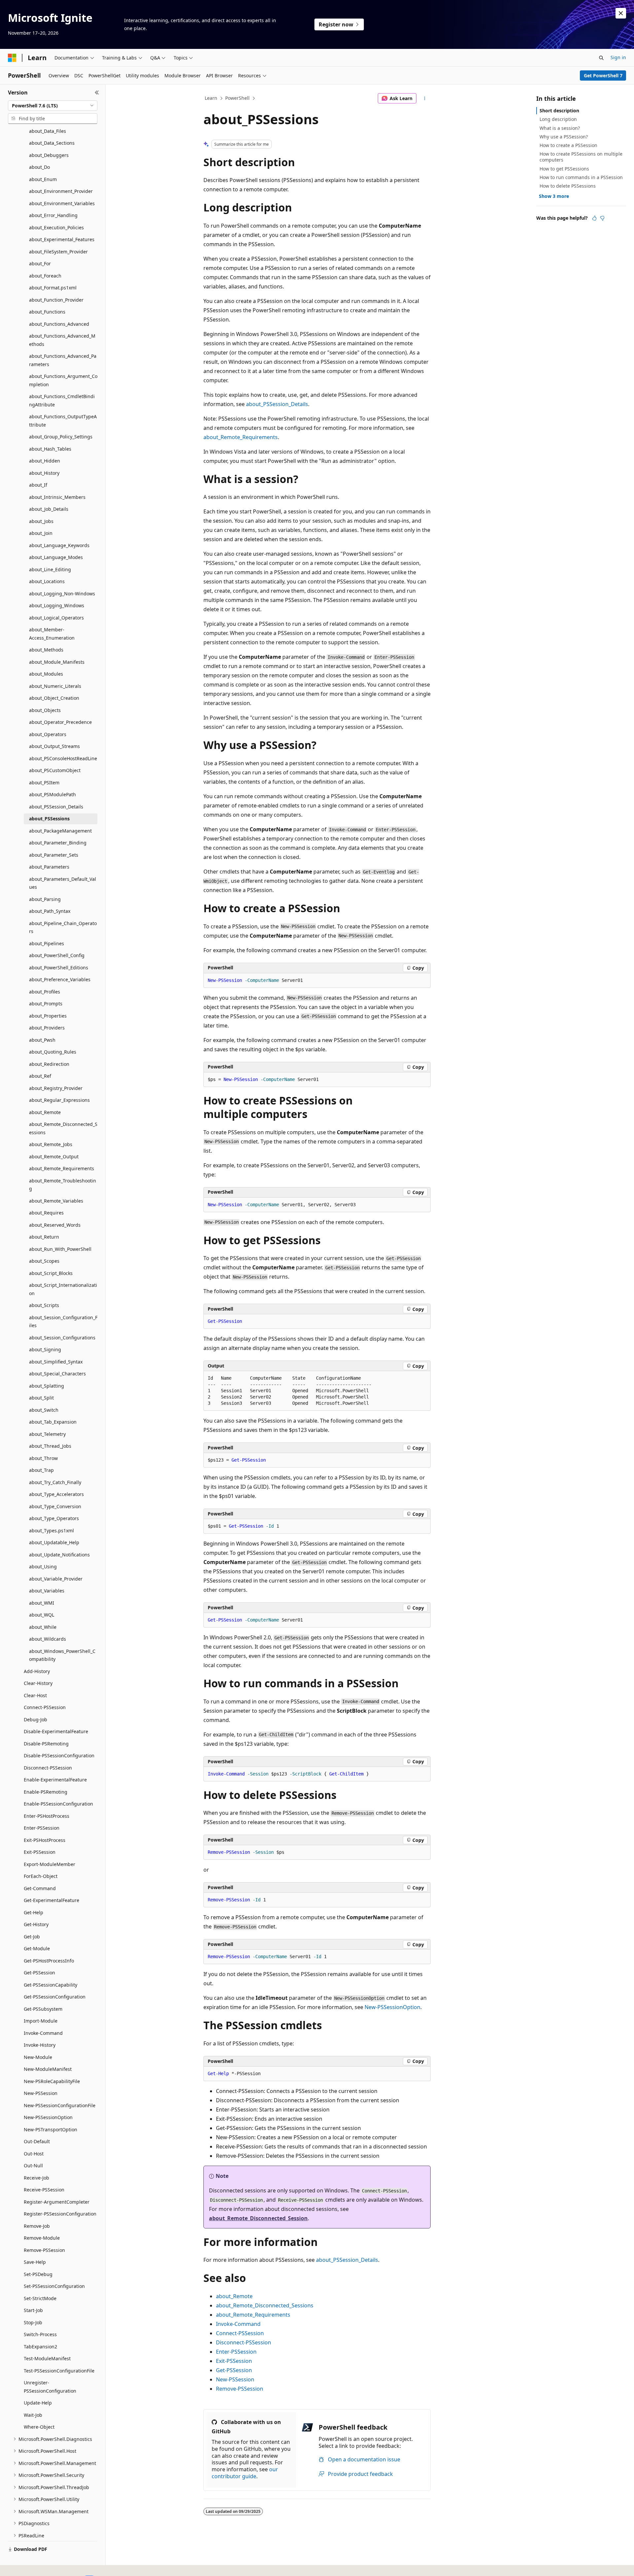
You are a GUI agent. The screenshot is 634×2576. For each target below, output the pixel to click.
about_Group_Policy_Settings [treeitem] (61, 437)
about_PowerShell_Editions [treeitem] (59, 968)
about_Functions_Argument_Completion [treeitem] (63, 380)
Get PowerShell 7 (603, 75)
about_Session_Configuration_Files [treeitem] (63, 1322)
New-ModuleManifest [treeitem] (48, 2069)
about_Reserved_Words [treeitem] (55, 1225)
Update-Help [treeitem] (38, 2403)
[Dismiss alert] (621, 13)
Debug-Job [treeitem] (35, 1719)
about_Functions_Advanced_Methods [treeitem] (62, 340)
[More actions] (425, 98)
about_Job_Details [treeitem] (49, 509)
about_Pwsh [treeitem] (42, 1040)
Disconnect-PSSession (244, 2342)
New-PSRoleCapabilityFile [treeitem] (52, 2081)
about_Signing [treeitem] (45, 1349)
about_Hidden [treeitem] (45, 461)
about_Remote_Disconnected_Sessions (265, 2305)
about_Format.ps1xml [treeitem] (53, 288)
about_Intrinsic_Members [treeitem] (57, 497)
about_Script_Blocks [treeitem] (51, 1273)
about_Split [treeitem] (41, 1398)
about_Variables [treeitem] (47, 1591)
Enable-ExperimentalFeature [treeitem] (55, 1780)
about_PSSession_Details (277, 404)
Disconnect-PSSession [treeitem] (48, 1768)
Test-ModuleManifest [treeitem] (47, 2358)
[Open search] (601, 58)
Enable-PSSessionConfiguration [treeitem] (58, 1804)
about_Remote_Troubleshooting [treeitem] (63, 1185)
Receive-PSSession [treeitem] (44, 2190)
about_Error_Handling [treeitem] (53, 215)
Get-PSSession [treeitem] (39, 1973)
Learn (211, 98)
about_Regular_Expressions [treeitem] (59, 1100)
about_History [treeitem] (44, 473)
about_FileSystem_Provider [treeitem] (58, 252)
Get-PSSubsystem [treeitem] (43, 2009)
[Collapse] (97, 93)
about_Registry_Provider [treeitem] (56, 1088)
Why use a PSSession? (564, 137)
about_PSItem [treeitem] (44, 783)
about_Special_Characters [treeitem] (57, 1374)
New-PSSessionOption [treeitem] (48, 2117)
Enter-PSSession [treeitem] (42, 1828)
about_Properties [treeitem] (48, 1016)
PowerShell (237, 98)
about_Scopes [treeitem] (44, 1261)
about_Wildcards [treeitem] (48, 1639)
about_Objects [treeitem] (45, 710)
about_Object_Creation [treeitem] (54, 698)
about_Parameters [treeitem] (49, 867)
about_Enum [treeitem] (43, 179)
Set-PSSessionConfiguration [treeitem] (54, 2286)
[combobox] (53, 106)
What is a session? (560, 128)
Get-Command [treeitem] (40, 1888)
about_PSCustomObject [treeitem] (55, 770)
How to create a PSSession (568, 145)
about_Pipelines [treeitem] (47, 943)
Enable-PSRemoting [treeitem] (46, 1792)
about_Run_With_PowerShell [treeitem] (60, 1249)
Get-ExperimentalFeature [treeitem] (52, 1900)
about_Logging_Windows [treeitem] (57, 605)
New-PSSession (235, 2379)
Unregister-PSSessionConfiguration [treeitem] (50, 2387)
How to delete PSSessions (568, 186)
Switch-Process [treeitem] (40, 2334)
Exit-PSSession (234, 2361)
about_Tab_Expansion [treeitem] (53, 1422)
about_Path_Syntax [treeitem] (50, 911)
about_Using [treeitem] (43, 1567)
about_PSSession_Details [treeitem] (56, 807)
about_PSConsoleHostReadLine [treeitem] (63, 758)
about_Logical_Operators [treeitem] (56, 618)
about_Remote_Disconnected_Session (258, 2218)
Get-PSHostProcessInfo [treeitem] (49, 1961)
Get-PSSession (234, 2370)
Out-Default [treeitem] (37, 2141)
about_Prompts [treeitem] (46, 1004)
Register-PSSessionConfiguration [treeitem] (60, 2214)
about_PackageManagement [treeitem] (60, 831)
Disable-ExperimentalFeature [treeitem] (56, 1731)
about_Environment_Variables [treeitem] (62, 203)
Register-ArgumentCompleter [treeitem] (57, 2202)
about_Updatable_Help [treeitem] (54, 1542)
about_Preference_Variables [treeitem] (60, 979)
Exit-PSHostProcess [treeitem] (45, 1840)
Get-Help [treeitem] (34, 1912)
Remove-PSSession (240, 2389)
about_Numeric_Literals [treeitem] (55, 686)
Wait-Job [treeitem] (33, 2415)
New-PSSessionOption (392, 2007)
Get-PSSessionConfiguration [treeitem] (55, 1997)
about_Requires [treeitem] (46, 1213)
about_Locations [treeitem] (47, 581)
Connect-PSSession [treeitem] (45, 1707)
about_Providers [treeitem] (47, 1028)
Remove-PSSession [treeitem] (44, 2250)
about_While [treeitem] (43, 1627)
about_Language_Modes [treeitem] (56, 557)
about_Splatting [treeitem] (47, 1386)
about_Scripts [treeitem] (44, 1305)
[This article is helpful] (594, 218)
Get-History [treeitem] (36, 1924)
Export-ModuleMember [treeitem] (50, 1864)
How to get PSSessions (564, 169)
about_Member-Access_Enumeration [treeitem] (52, 634)
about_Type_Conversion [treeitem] (55, 1506)
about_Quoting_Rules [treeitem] (53, 1052)
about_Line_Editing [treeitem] (50, 569)
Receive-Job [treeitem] (36, 2178)
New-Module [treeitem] (38, 2057)
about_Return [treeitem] (44, 1237)
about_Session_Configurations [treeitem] (62, 1338)
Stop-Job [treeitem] (33, 2322)
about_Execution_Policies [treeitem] (56, 227)
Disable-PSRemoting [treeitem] (46, 1744)
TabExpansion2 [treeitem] (40, 2347)
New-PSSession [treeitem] (41, 2093)
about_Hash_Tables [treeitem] (50, 449)
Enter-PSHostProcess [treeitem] (47, 1816)
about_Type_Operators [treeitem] (54, 1518)
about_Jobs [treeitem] (41, 521)
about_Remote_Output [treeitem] (54, 1157)
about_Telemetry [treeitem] (47, 1434)
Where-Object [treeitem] (39, 2427)
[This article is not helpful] (602, 218)
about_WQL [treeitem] (42, 1615)
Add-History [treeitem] (37, 1671)
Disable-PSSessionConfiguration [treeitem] (59, 1755)
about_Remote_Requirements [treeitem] (62, 1168)
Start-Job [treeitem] (33, 2310)
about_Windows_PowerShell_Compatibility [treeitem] (62, 1655)
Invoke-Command (238, 2324)
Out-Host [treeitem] (34, 2154)
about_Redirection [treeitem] (49, 1064)
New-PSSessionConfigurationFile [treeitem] (60, 2105)
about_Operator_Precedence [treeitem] (60, 722)
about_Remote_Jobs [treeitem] (51, 1144)
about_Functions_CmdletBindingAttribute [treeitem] (62, 400)
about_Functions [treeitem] (47, 312)
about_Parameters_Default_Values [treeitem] (63, 883)
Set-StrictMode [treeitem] (40, 2298)
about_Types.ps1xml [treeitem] (52, 1531)
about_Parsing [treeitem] (45, 899)
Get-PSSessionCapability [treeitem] (51, 1985)
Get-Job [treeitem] (32, 1937)
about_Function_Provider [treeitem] (56, 300)
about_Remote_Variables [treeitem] (56, 1201)
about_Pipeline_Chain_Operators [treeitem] (63, 927)
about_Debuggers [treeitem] (49, 155)
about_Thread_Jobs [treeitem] (50, 1446)
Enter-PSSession (236, 2352)
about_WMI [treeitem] (42, 1603)
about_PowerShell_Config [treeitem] (57, 955)
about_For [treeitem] (40, 263)
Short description (559, 111)
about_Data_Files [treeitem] (48, 131)
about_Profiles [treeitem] (45, 992)
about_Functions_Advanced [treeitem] (59, 324)
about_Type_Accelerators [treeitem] (56, 1494)
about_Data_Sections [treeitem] (52, 143)
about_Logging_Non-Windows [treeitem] (62, 594)
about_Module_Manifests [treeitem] (57, 662)
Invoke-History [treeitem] (40, 2045)
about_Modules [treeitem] (46, 674)
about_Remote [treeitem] (45, 1112)
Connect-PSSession (240, 2333)
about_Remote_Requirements (241, 437)
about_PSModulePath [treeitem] (53, 794)
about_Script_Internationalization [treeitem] (63, 1289)
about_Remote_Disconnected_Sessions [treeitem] (63, 1128)
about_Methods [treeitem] (46, 650)
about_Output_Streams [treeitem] (54, 746)
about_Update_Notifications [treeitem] (59, 1555)
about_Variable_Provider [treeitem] (56, 1579)
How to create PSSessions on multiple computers (581, 157)
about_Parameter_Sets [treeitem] (54, 855)
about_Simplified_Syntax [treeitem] (56, 1362)
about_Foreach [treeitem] (45, 276)
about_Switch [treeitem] (44, 1410)
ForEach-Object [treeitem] (41, 1876)
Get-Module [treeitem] (37, 1948)
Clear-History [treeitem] (38, 1683)
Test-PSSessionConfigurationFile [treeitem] (59, 2371)
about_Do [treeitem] (39, 167)
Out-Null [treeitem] (33, 2165)
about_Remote (234, 2296)
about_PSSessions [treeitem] (49, 819)
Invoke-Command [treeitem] (43, 2033)
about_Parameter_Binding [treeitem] (58, 843)
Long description (558, 119)
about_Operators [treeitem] (48, 734)
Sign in (618, 57)
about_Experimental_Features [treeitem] (62, 239)
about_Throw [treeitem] (43, 1458)
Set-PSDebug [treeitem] (38, 2274)
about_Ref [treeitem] (40, 1076)
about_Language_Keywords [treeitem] (59, 545)
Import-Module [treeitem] (41, 2021)
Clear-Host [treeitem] (35, 1695)
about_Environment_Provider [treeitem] (61, 191)
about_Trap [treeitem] (41, 1470)
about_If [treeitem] (38, 485)
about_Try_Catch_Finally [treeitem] (55, 1482)
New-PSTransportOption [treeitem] (51, 2129)
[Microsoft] (12, 58)
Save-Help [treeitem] (35, 2262)
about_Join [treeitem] (41, 533)
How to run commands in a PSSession (581, 177)
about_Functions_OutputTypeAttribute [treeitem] (63, 421)
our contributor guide (245, 2473)
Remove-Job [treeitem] (37, 2226)
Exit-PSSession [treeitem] (40, 1852)
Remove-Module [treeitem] (42, 2238)
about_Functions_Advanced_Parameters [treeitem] (63, 360)
